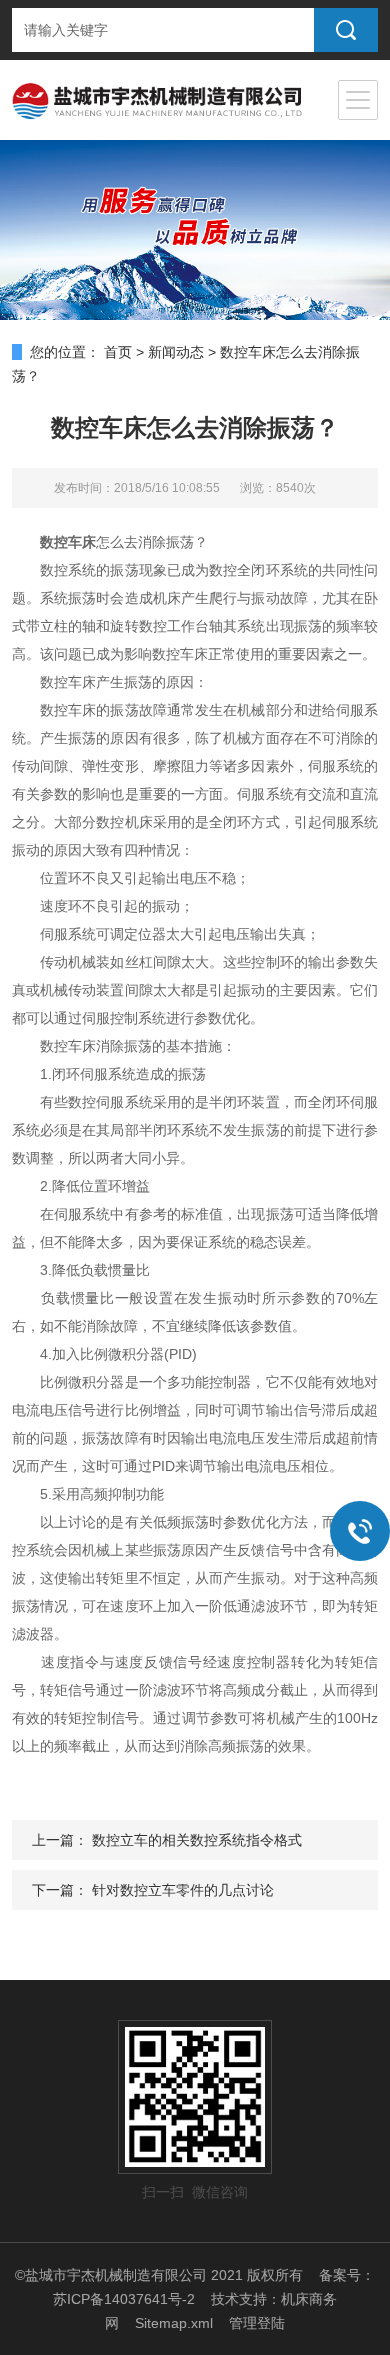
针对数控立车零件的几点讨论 (183, 1890)
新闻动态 (176, 352)
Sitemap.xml (174, 2323)
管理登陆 (257, 2323)
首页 (118, 352)
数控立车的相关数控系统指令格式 (197, 1840)
